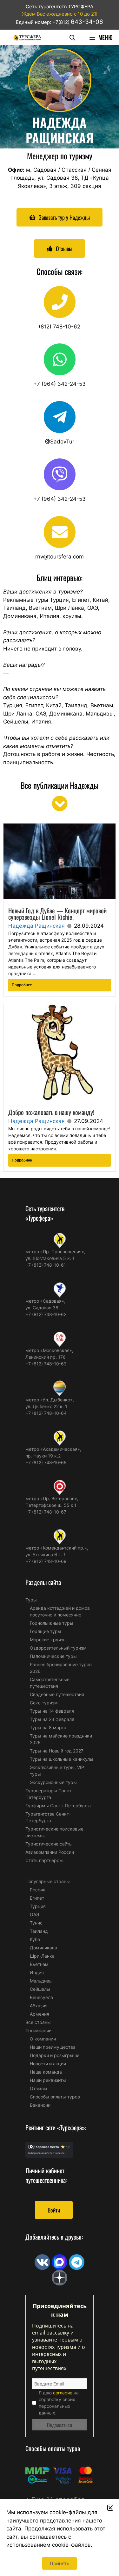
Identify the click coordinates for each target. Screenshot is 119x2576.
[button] (110, 2508)
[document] (60, 1288)
